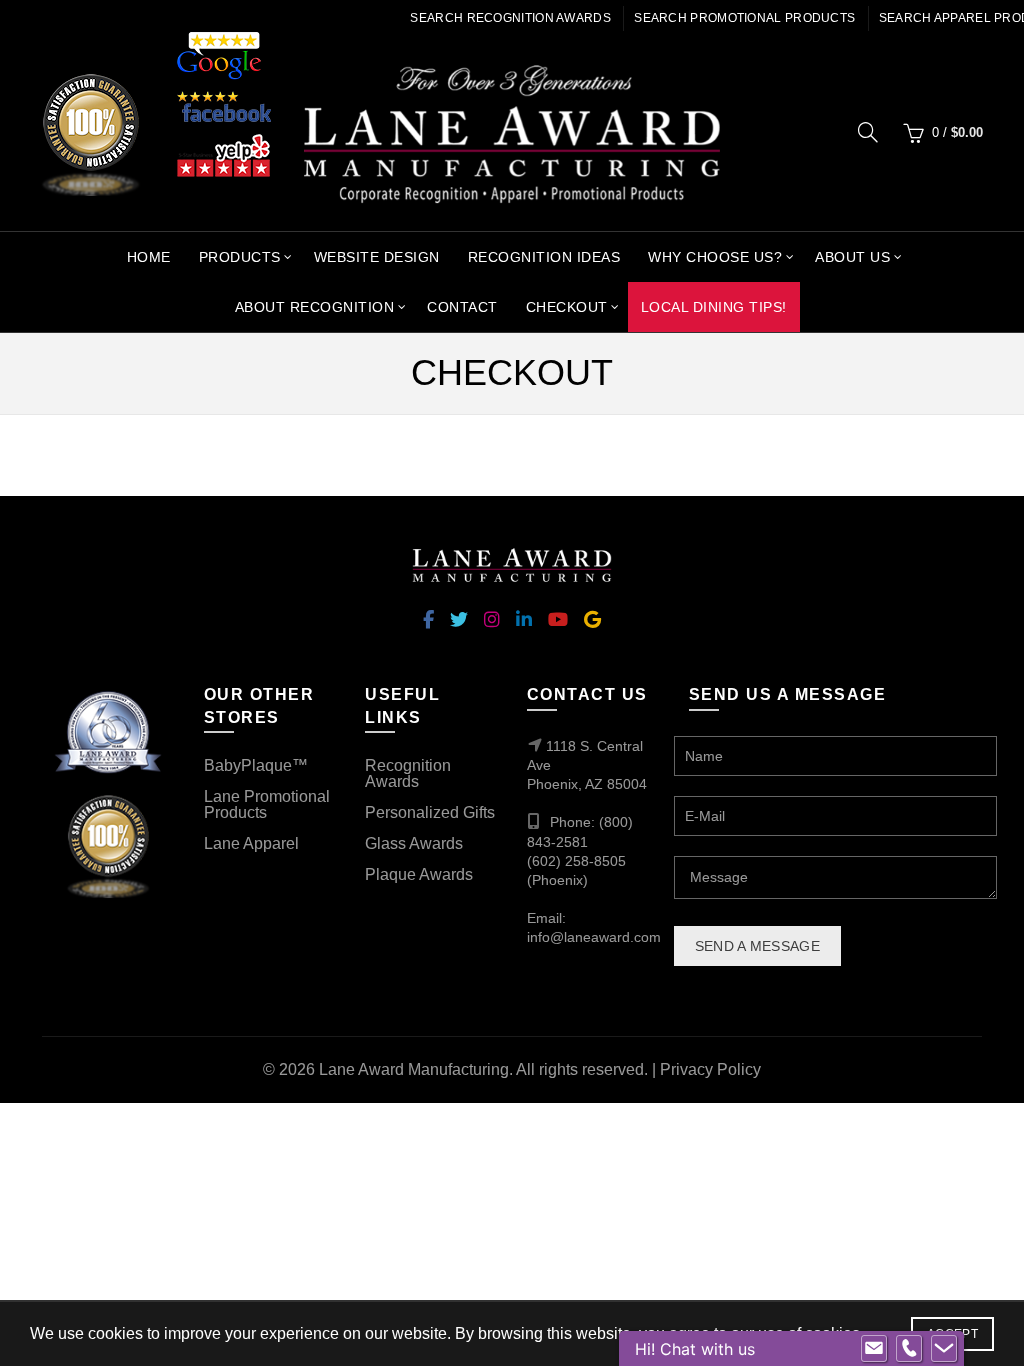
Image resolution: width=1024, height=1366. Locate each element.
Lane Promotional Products (267, 804)
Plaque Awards (419, 874)
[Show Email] (874, 1349)
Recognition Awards (408, 773)
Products (240, 257)
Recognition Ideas (544, 257)
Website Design (377, 257)
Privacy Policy (710, 1069)
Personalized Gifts (430, 812)
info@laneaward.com (594, 937)
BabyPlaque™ (256, 765)
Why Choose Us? (715, 257)
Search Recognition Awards (510, 18)
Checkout (567, 307)
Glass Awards (414, 843)
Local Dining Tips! (714, 307)
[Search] (868, 132)
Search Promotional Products (744, 18)
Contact (462, 307)
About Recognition (315, 307)
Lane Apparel (251, 843)
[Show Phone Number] (909, 1349)
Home (149, 257)
